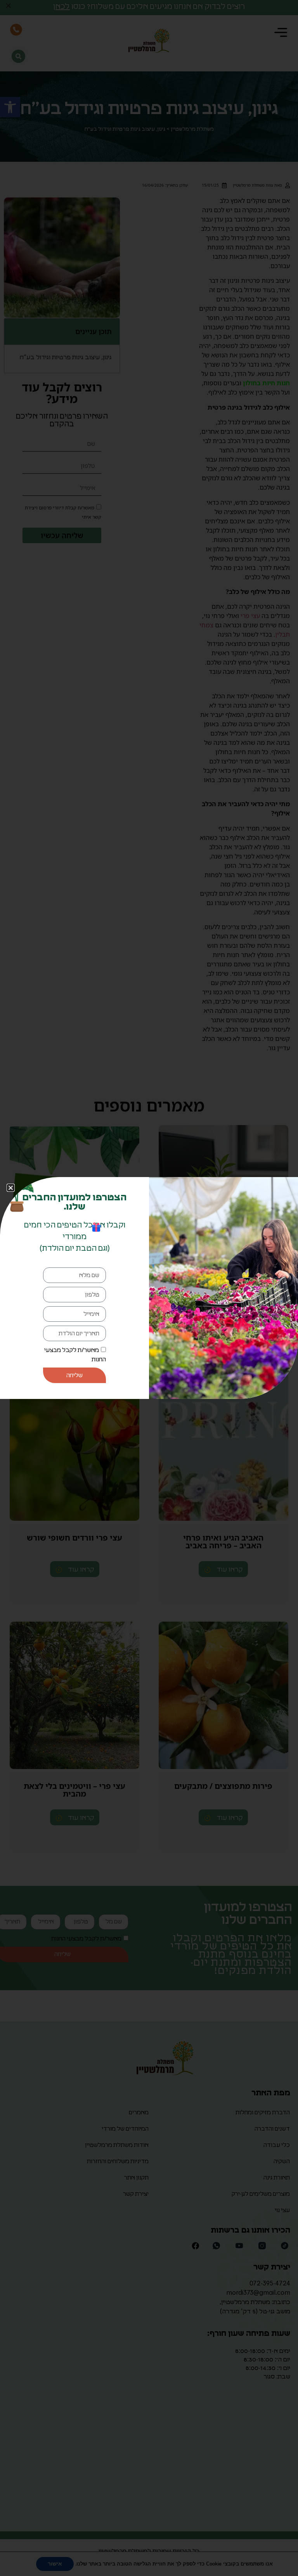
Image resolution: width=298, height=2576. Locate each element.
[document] (149, 1288)
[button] (11, 1188)
